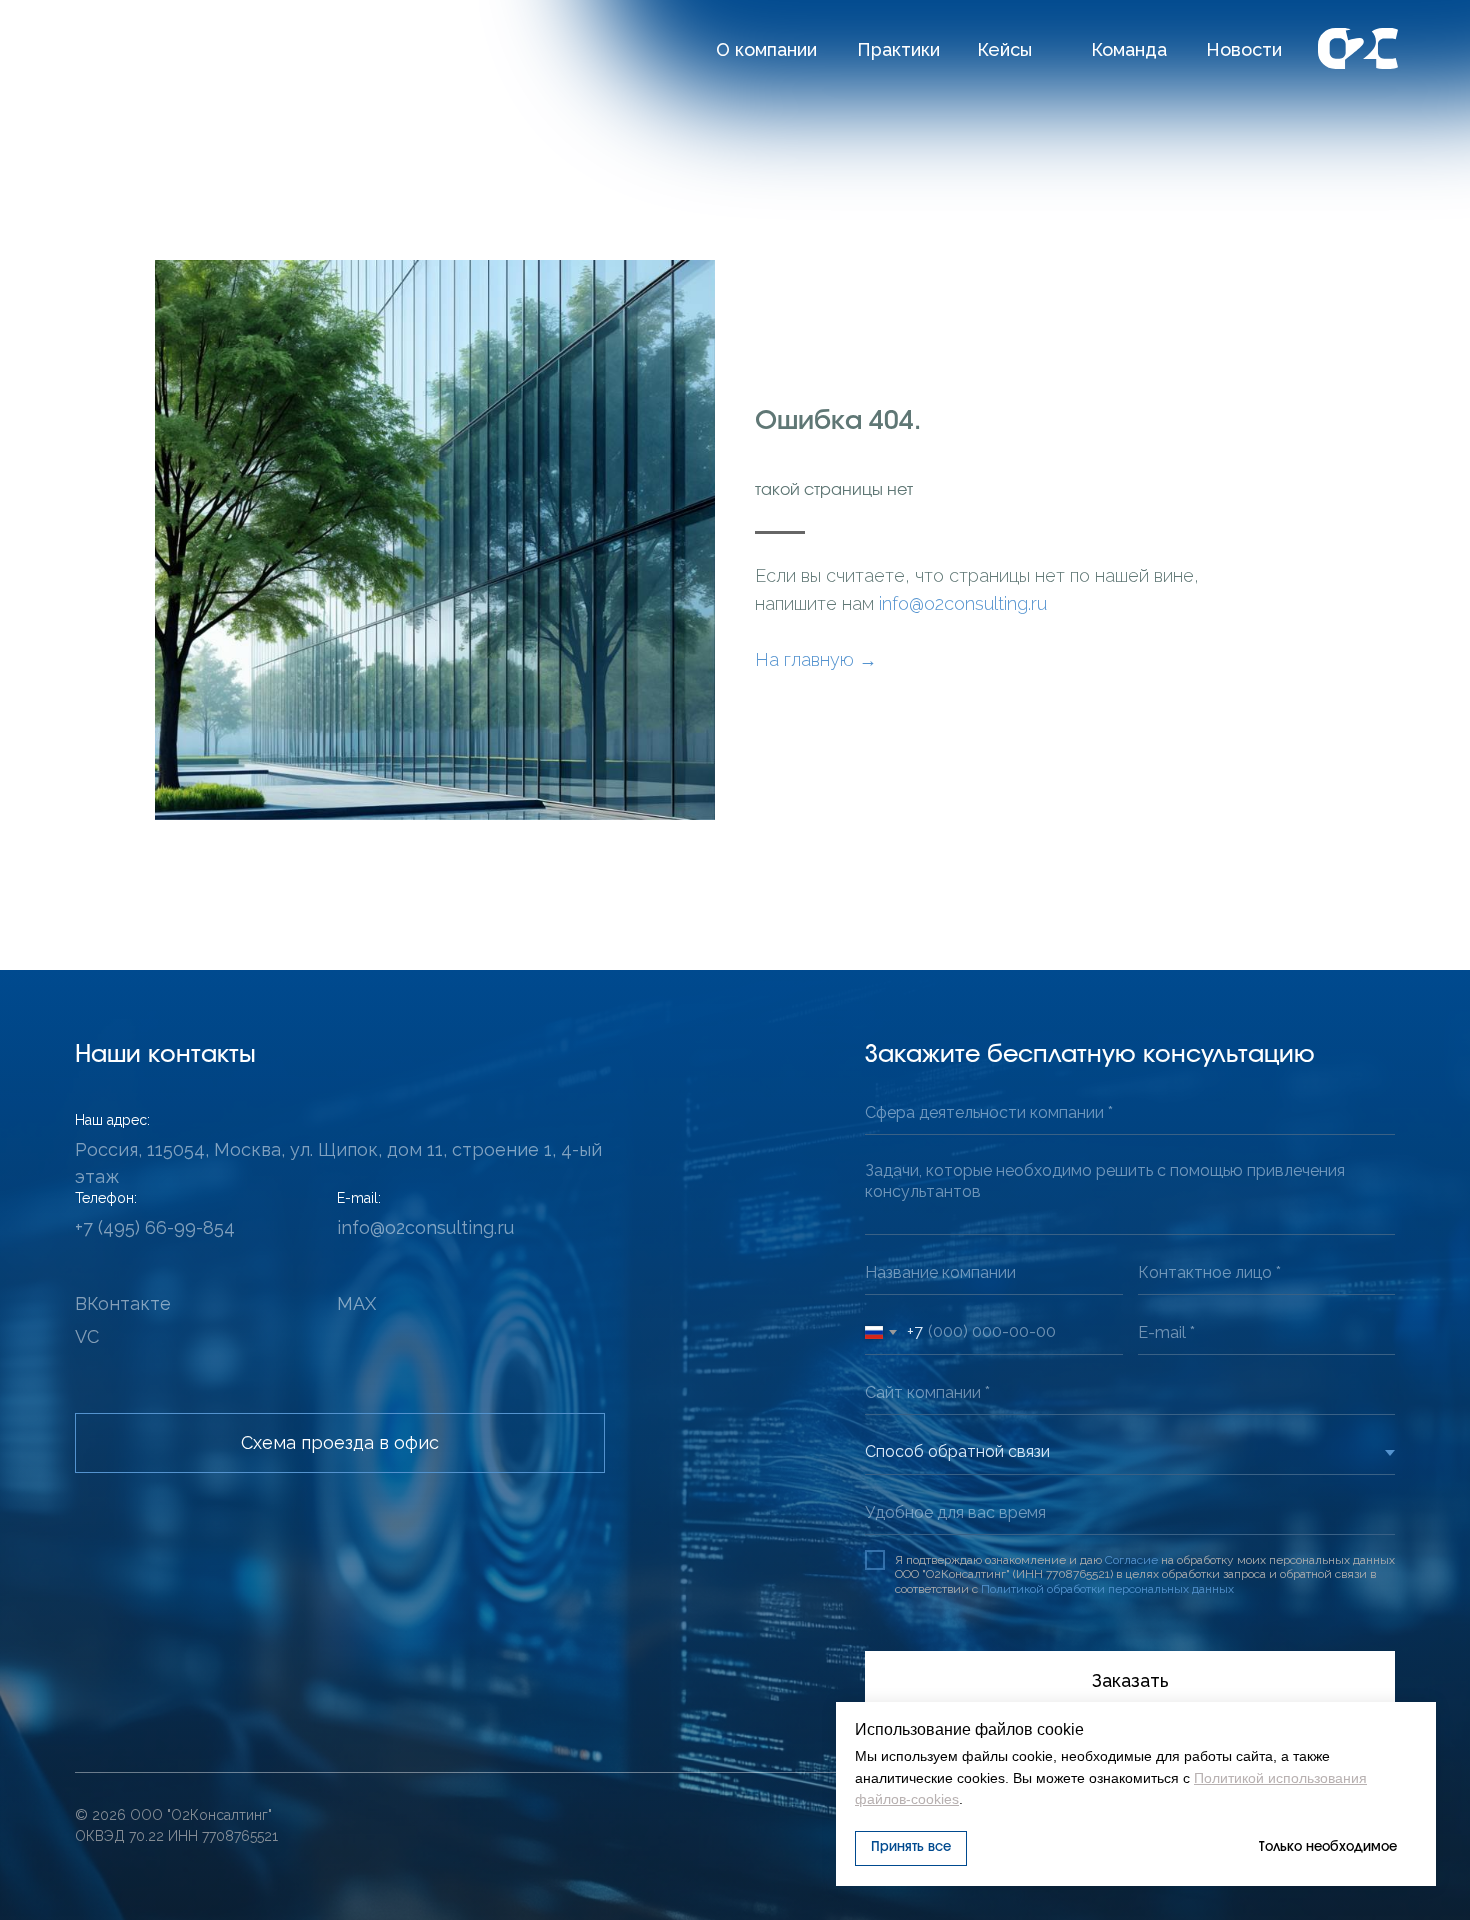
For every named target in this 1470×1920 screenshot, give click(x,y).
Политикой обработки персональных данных (1107, 1589)
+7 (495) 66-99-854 (155, 1227)
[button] (340, 1443)
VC (87, 1336)
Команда (1129, 49)
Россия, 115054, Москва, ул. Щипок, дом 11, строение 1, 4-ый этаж (338, 1163)
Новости (1244, 49)
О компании (766, 49)
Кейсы (1004, 49)
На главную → (816, 659)
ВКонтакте (123, 1303)
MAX (356, 1303)
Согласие (1131, 1560)
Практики (898, 49)
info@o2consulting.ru (963, 603)
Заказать (1130, 1680)
